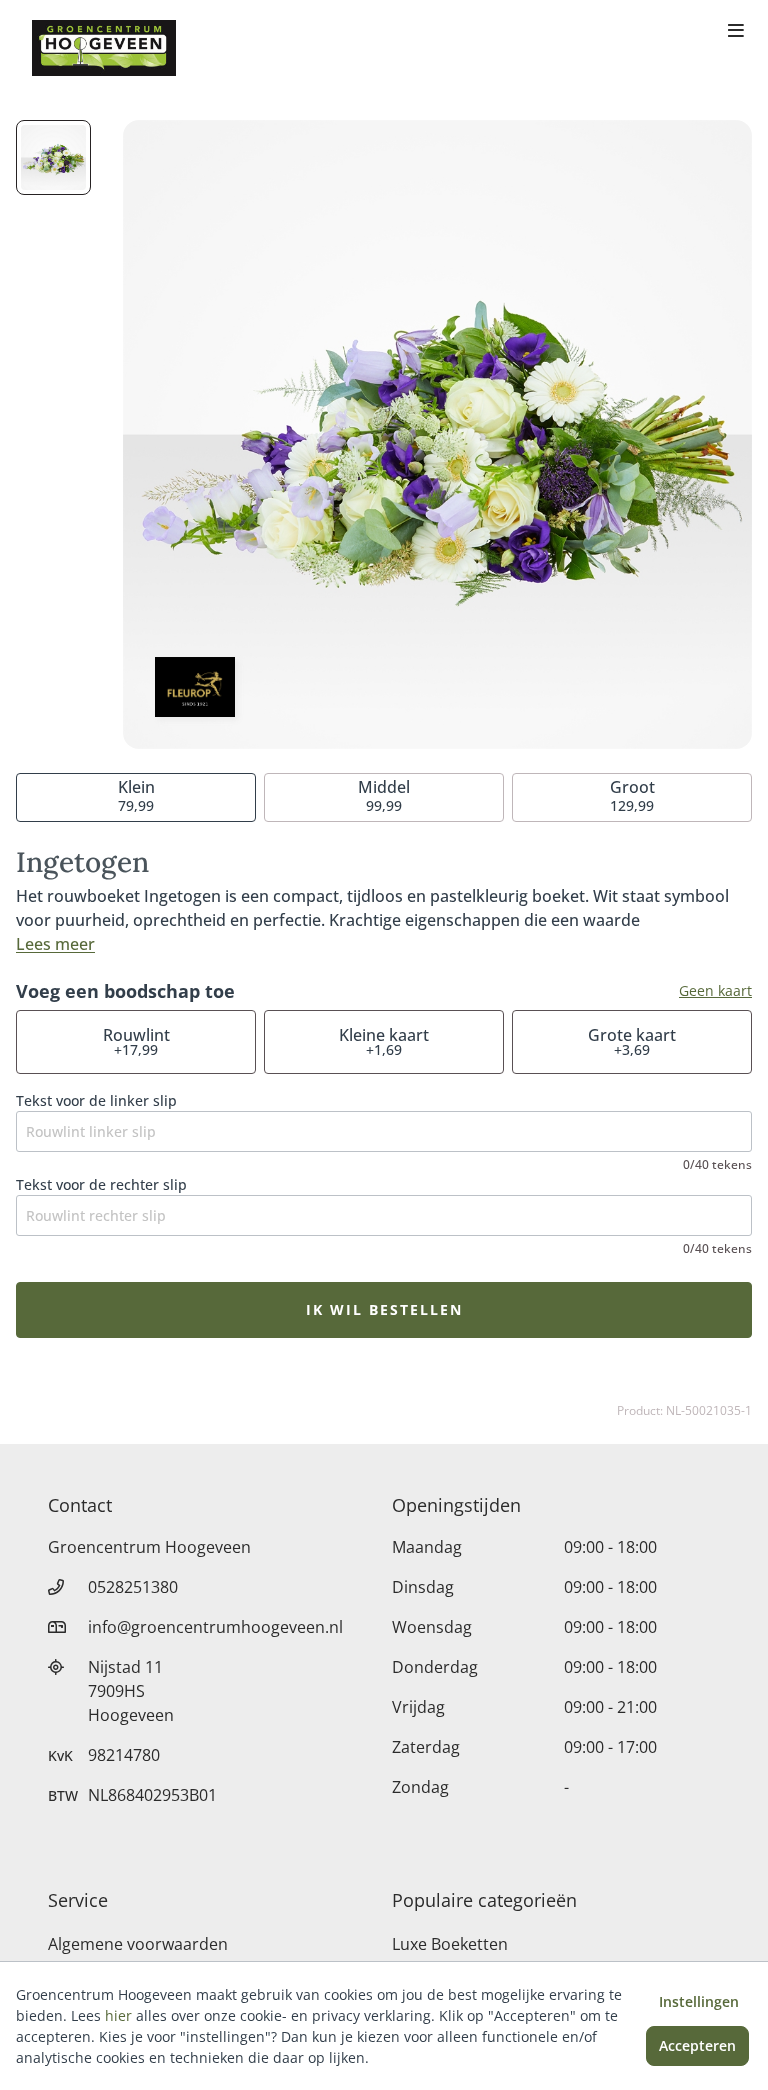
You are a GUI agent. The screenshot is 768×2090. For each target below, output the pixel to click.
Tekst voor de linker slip (96, 1100)
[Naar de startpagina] (104, 48)
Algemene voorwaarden (138, 1944)
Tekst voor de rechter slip (101, 1184)
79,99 (136, 795)
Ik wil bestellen (384, 1309)
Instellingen (699, 2001)
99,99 (384, 795)
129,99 (632, 795)
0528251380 (133, 1587)
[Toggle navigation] (736, 32)
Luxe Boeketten (450, 1944)
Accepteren (697, 2045)
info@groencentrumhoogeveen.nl (215, 1627)
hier (118, 2015)
